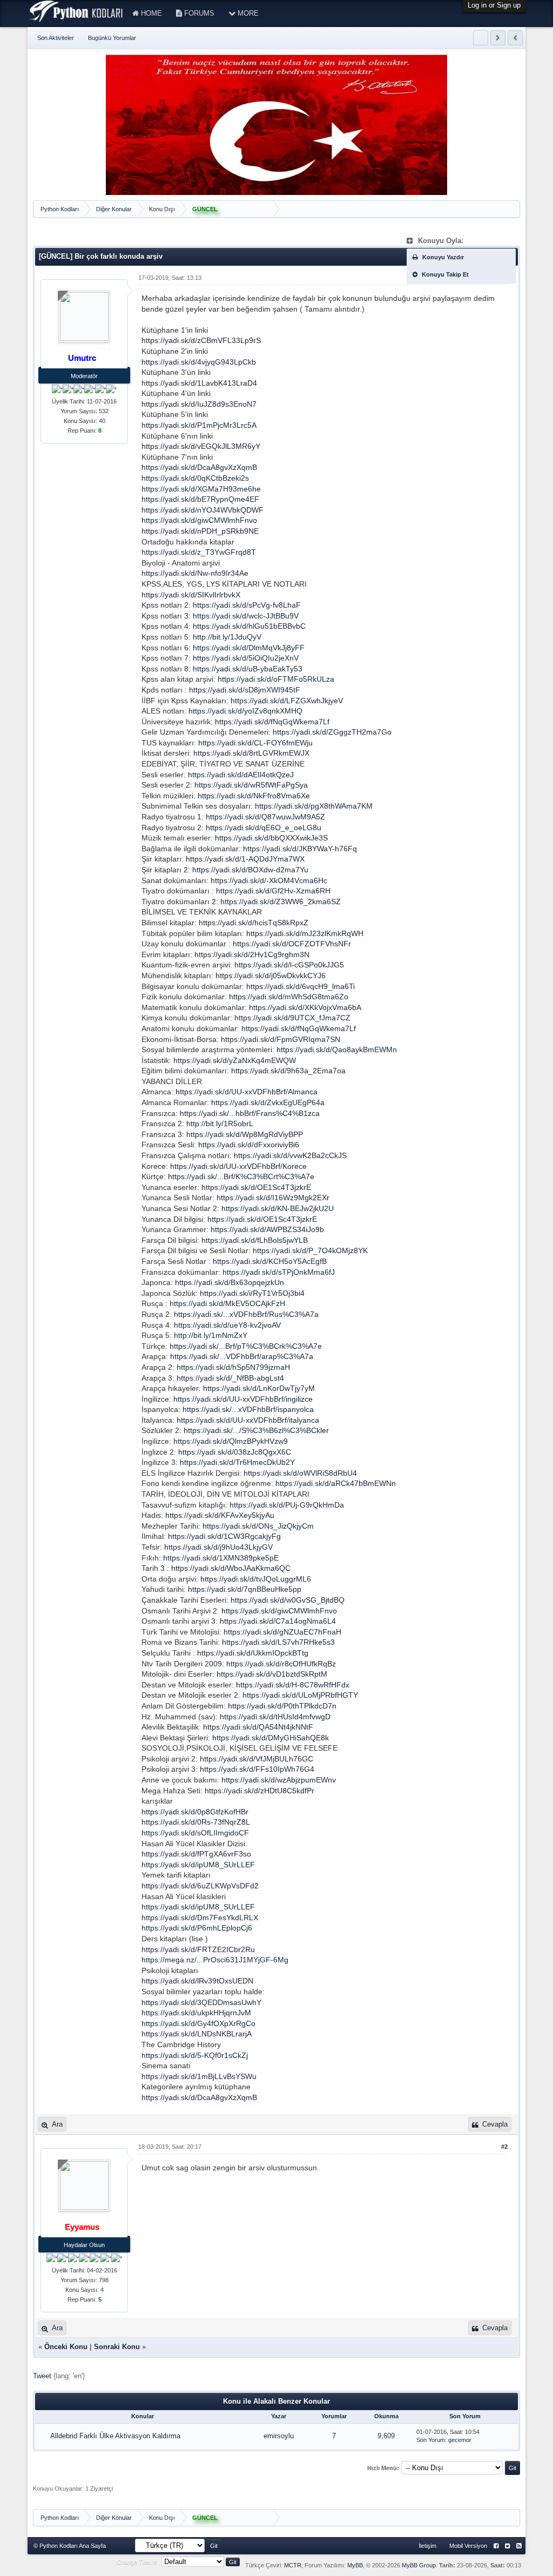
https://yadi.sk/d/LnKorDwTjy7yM (259, 1388)
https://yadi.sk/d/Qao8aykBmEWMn (337, 1050)
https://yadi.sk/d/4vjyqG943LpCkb (199, 362)
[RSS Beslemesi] (519, 2546)
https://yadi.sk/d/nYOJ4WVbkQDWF (203, 510)
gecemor (460, 2440)
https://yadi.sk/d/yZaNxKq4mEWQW (235, 1060)
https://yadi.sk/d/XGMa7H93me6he (201, 489)
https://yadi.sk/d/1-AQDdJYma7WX (245, 859)
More (247, 13)
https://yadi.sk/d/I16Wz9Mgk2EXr (273, 1198)
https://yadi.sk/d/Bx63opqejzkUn (230, 1282)
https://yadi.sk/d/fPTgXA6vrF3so (196, 1854)
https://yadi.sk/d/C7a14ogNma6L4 (278, 1621)
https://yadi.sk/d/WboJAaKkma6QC (231, 1568)
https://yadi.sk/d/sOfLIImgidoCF (195, 1833)
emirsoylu (279, 2436)
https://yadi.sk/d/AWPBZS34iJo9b (267, 1229)
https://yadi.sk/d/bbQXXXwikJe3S (271, 838)
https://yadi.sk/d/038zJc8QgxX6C (235, 1452)
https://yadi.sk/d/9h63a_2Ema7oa (288, 1071)
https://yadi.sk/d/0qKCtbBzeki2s (195, 478)
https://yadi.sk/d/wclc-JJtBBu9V (246, 616)
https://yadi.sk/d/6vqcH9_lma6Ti (301, 986)
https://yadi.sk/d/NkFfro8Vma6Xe (254, 796)
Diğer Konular (114, 209)
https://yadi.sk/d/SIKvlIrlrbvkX (191, 595)
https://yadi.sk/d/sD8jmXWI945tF (245, 690)
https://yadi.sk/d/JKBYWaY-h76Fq (300, 849)
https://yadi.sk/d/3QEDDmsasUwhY (201, 2002)
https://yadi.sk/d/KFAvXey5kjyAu (220, 1515)
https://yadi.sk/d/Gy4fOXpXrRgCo (198, 2023)
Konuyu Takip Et (444, 274)
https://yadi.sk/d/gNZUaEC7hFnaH (282, 1632)
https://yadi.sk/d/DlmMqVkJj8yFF (249, 648)
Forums (198, 13)
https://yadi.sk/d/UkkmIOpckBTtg (253, 1653)
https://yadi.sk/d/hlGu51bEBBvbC (249, 626)
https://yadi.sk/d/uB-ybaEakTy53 (248, 669)
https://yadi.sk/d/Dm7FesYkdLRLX (200, 1918)
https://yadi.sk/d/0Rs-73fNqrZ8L (196, 1822)
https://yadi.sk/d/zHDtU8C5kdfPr (259, 1791)
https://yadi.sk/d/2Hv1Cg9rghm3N (252, 954)
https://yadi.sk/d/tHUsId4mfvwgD (275, 1717)
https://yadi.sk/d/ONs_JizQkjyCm (258, 1526)
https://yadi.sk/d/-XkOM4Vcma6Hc (269, 880)
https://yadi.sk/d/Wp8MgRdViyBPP (245, 1134)
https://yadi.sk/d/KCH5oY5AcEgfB (270, 1261)
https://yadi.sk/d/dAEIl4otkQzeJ (241, 775)
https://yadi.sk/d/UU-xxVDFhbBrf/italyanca (248, 1420)
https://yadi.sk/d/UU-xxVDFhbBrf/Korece (238, 1166)
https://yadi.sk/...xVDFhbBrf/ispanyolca (248, 1409)
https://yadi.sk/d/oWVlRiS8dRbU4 (300, 1473)
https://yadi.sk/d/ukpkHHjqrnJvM (196, 2013)
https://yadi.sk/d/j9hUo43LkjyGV (218, 1547)
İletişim (427, 2546)
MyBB (355, 2565)
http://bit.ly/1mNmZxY (211, 1335)
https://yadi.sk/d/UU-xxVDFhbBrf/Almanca (247, 1092)
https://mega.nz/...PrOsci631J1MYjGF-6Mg (215, 1960)
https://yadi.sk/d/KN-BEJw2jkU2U (278, 1208)
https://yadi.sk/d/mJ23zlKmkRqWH (305, 933)
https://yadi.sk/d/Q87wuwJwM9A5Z (265, 817)
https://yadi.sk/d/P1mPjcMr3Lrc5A (199, 425)
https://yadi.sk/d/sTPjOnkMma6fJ (279, 1272)
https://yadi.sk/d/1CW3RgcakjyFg (224, 1536)
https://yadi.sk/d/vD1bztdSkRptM (272, 1674)
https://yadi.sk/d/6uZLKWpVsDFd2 (200, 1886)
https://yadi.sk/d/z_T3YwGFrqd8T (199, 552)
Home (150, 13)
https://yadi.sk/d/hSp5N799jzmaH (233, 1367)
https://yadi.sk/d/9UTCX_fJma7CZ (292, 1018)
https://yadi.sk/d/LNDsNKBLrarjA (197, 2034)
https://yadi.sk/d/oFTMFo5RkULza (276, 679)
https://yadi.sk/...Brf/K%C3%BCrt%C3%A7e (241, 1176)
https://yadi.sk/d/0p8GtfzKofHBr (195, 1812)
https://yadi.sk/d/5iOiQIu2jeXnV (246, 658)
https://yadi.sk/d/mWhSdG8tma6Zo (289, 997)
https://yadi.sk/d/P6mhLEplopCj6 (197, 1928)
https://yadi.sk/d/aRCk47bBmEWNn (336, 1483)
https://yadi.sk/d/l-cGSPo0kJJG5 (289, 965)
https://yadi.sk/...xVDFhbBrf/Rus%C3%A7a (246, 1314)
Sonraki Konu (117, 2347)
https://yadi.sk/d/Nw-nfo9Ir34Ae (195, 573)
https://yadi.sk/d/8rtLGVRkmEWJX (251, 753)
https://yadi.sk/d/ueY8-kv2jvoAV (227, 1325)
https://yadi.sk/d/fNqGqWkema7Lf (272, 722)
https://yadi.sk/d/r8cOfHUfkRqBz (281, 1664)
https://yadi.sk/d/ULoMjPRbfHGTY (300, 1695)
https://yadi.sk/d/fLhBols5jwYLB (255, 1240)
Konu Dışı (162, 209)
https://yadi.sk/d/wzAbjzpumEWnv (279, 1780)
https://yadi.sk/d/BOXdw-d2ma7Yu (250, 870)
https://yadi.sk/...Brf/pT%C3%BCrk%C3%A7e (246, 1346)
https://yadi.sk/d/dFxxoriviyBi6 (249, 1145)
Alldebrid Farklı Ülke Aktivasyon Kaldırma (115, 2436)
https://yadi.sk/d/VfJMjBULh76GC (257, 1759)
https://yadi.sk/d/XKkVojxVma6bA (305, 1007)
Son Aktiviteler (56, 38)
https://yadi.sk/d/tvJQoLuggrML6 (256, 1579)
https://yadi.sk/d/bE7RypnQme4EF (200, 499)
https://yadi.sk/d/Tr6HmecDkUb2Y (237, 1462)
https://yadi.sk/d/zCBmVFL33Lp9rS (201, 340)
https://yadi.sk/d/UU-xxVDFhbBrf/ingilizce (243, 1399)
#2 (504, 2147)
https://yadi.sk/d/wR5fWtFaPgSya (251, 785)
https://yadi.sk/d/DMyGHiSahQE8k (271, 1738)
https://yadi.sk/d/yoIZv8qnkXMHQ (245, 711)
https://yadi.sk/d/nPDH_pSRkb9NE (200, 531)
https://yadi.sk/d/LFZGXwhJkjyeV (287, 701)
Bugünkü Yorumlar (112, 38)
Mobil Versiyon (468, 2546)
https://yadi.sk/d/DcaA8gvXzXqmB (199, 467)
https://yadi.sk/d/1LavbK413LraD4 (199, 383)
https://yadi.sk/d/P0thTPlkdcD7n (282, 1706)
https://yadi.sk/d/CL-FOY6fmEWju (255, 743)
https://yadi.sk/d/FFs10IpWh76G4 (257, 1769)
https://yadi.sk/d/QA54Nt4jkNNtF (258, 1727)
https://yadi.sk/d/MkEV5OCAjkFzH (227, 1303)
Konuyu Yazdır (442, 257)
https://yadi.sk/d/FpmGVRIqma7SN (281, 1039)
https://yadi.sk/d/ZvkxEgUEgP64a (268, 1102)
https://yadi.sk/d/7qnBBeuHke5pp (245, 1589)
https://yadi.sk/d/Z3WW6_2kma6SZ (281, 902)
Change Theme (137, 2562)
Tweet (42, 2376)
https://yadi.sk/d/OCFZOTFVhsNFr (292, 944)
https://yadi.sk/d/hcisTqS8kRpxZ (254, 923)
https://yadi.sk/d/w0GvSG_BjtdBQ (288, 1600)
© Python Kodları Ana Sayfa (70, 2546)
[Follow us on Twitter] (507, 2546)
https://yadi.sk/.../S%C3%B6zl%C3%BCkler (256, 1430)
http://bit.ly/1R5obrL (220, 1124)
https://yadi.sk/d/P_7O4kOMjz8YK (310, 1250)
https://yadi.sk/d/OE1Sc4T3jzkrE (256, 1187)
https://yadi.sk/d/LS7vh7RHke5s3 (278, 1642)
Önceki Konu (66, 2347)
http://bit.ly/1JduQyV (227, 637)
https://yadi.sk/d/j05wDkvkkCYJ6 (271, 976)
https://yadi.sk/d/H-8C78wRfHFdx (293, 1685)
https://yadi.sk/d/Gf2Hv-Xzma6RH (273, 891)
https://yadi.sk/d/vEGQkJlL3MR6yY (201, 446)
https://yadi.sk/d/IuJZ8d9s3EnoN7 (199, 404)
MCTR (293, 2565)
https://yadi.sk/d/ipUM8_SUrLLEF (198, 1865)
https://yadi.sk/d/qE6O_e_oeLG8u (264, 828)
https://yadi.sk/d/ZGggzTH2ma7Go (332, 732)
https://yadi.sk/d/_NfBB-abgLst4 (230, 1378)
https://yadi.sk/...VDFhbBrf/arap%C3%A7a (242, 1356)
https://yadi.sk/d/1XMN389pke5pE (221, 1558)
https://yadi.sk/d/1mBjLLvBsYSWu (199, 2076)
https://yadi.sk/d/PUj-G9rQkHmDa (287, 1505)
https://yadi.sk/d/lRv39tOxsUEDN (197, 1981)
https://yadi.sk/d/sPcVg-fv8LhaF (247, 605)
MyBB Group (419, 2565)
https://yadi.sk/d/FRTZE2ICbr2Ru (198, 1949)
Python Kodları (60, 209)
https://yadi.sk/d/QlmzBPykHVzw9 (231, 1441)
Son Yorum (431, 2440)
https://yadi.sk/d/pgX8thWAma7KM (314, 806)
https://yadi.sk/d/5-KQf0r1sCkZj (195, 2055)
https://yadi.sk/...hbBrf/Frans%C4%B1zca (250, 1113)
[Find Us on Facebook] (496, 2546)
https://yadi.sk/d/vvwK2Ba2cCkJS (290, 1155)
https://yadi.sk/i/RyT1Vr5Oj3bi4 (252, 1293)
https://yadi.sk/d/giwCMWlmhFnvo (199, 520)
